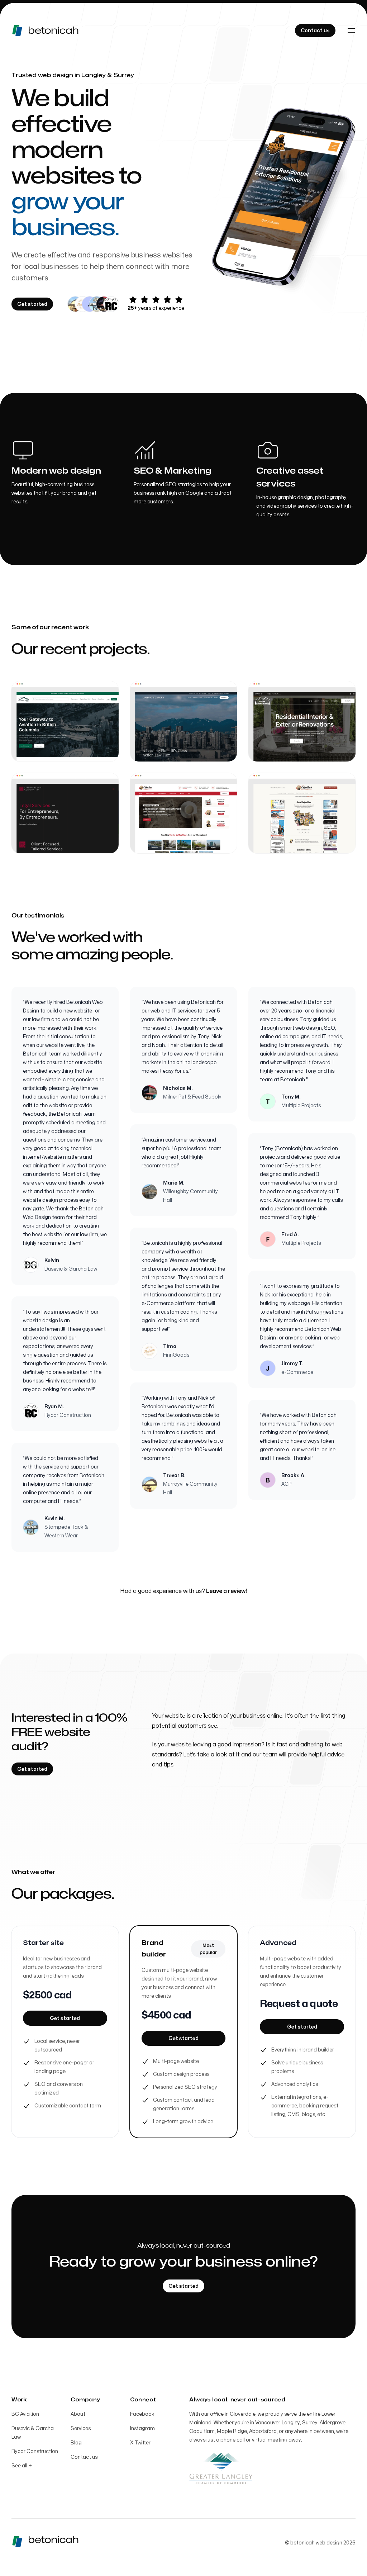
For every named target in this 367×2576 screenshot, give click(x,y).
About (78, 2414)
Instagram (142, 2428)
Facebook (142, 2414)
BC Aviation (25, 2414)
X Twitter (140, 2443)
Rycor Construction (35, 2451)
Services (81, 2428)
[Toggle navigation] (351, 30)
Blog (76, 2443)
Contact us (84, 2457)
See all (22, 2466)
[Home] (57, 30)
